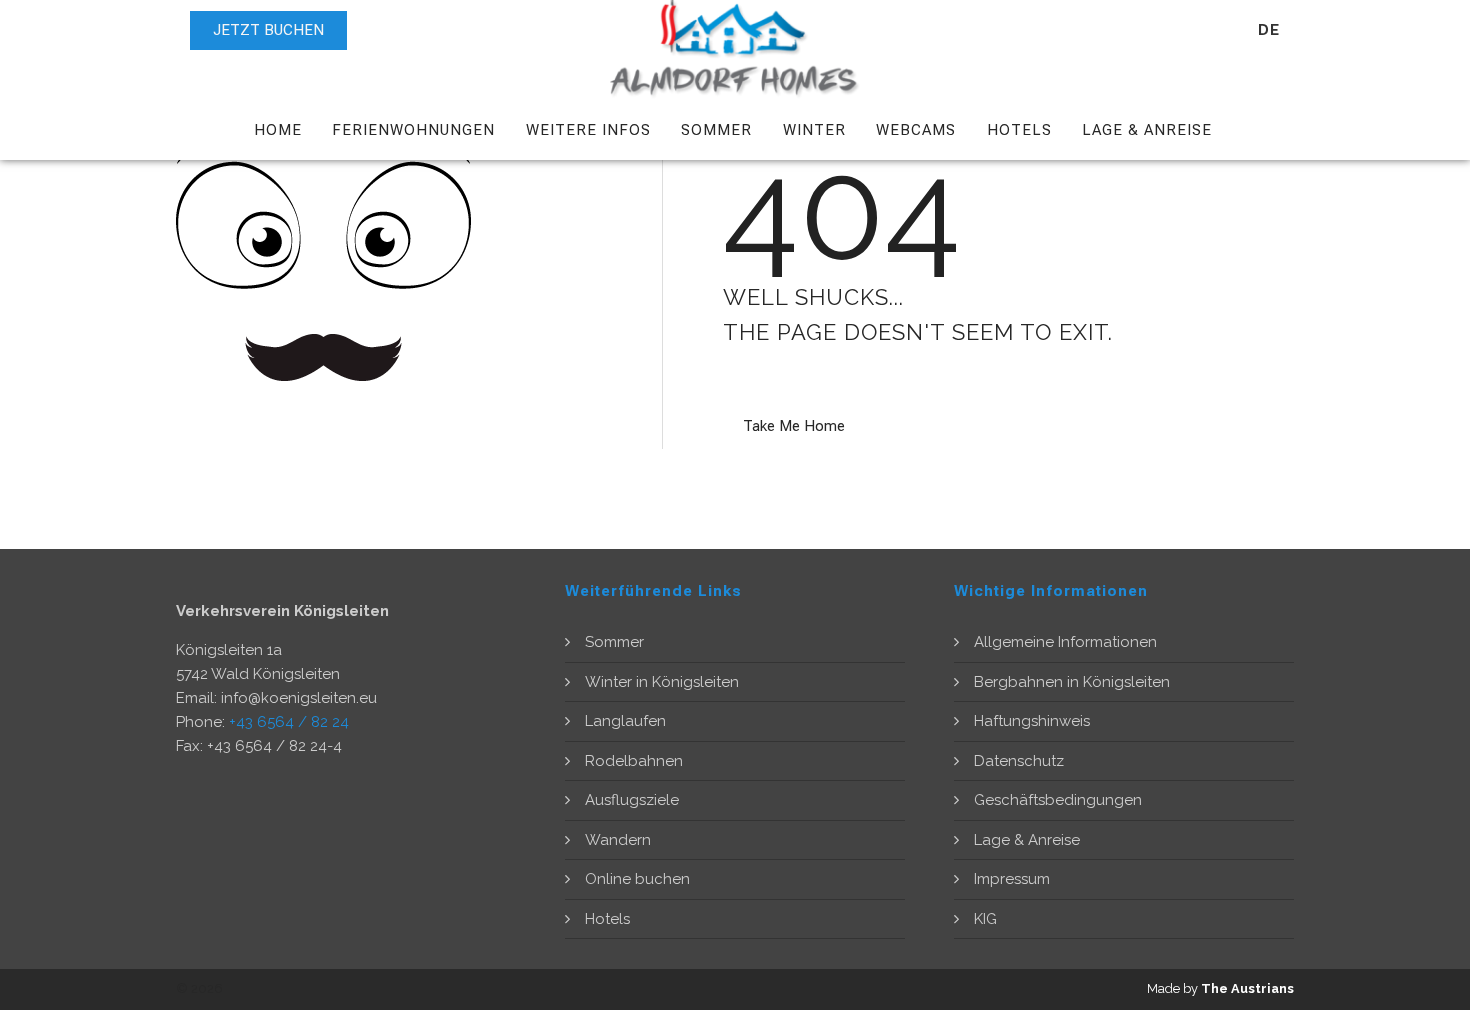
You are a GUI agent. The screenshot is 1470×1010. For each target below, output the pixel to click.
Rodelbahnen (634, 761)
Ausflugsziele (632, 800)
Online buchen (637, 879)
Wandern (618, 840)
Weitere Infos (588, 130)
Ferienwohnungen (413, 130)
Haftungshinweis (1032, 721)
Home (278, 130)
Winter (814, 130)
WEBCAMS (916, 130)
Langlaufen (625, 721)
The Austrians (1247, 988)
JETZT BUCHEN (268, 30)
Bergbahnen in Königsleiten (1072, 682)
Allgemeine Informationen (1065, 642)
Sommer (716, 130)
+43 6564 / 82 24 (289, 722)
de (1269, 30)
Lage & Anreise (1147, 130)
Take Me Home (794, 426)
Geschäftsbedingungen (1058, 800)
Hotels (1019, 130)
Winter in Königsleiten (662, 682)
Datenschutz (1019, 761)
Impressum (1012, 879)
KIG (985, 919)
